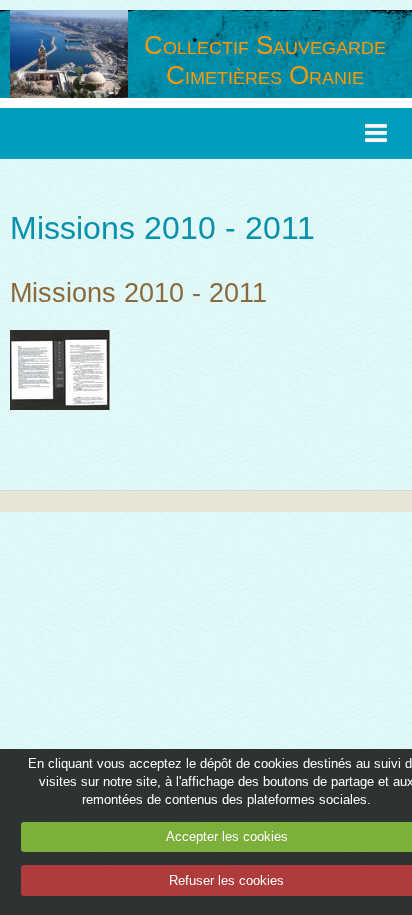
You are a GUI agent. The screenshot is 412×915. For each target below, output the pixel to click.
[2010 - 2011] (60, 368)
